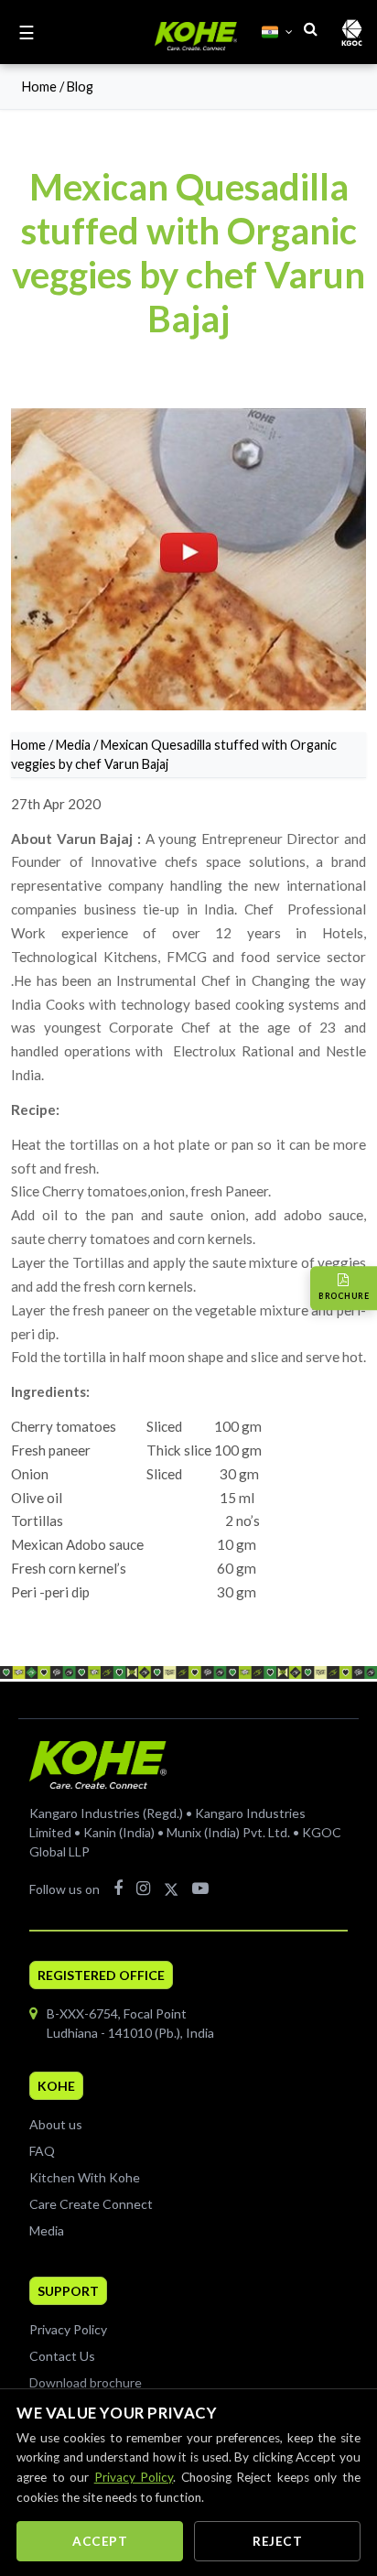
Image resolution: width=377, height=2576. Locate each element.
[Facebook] (118, 1888)
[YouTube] (200, 1888)
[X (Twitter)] (171, 1888)
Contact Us (62, 2356)
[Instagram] (143, 1888)
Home (39, 87)
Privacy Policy (68, 2329)
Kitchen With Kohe (85, 2177)
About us (56, 2124)
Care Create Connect (91, 2204)
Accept (100, 2541)
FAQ (42, 2151)
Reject (277, 2541)
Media (73, 745)
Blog (80, 87)
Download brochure (86, 2382)
